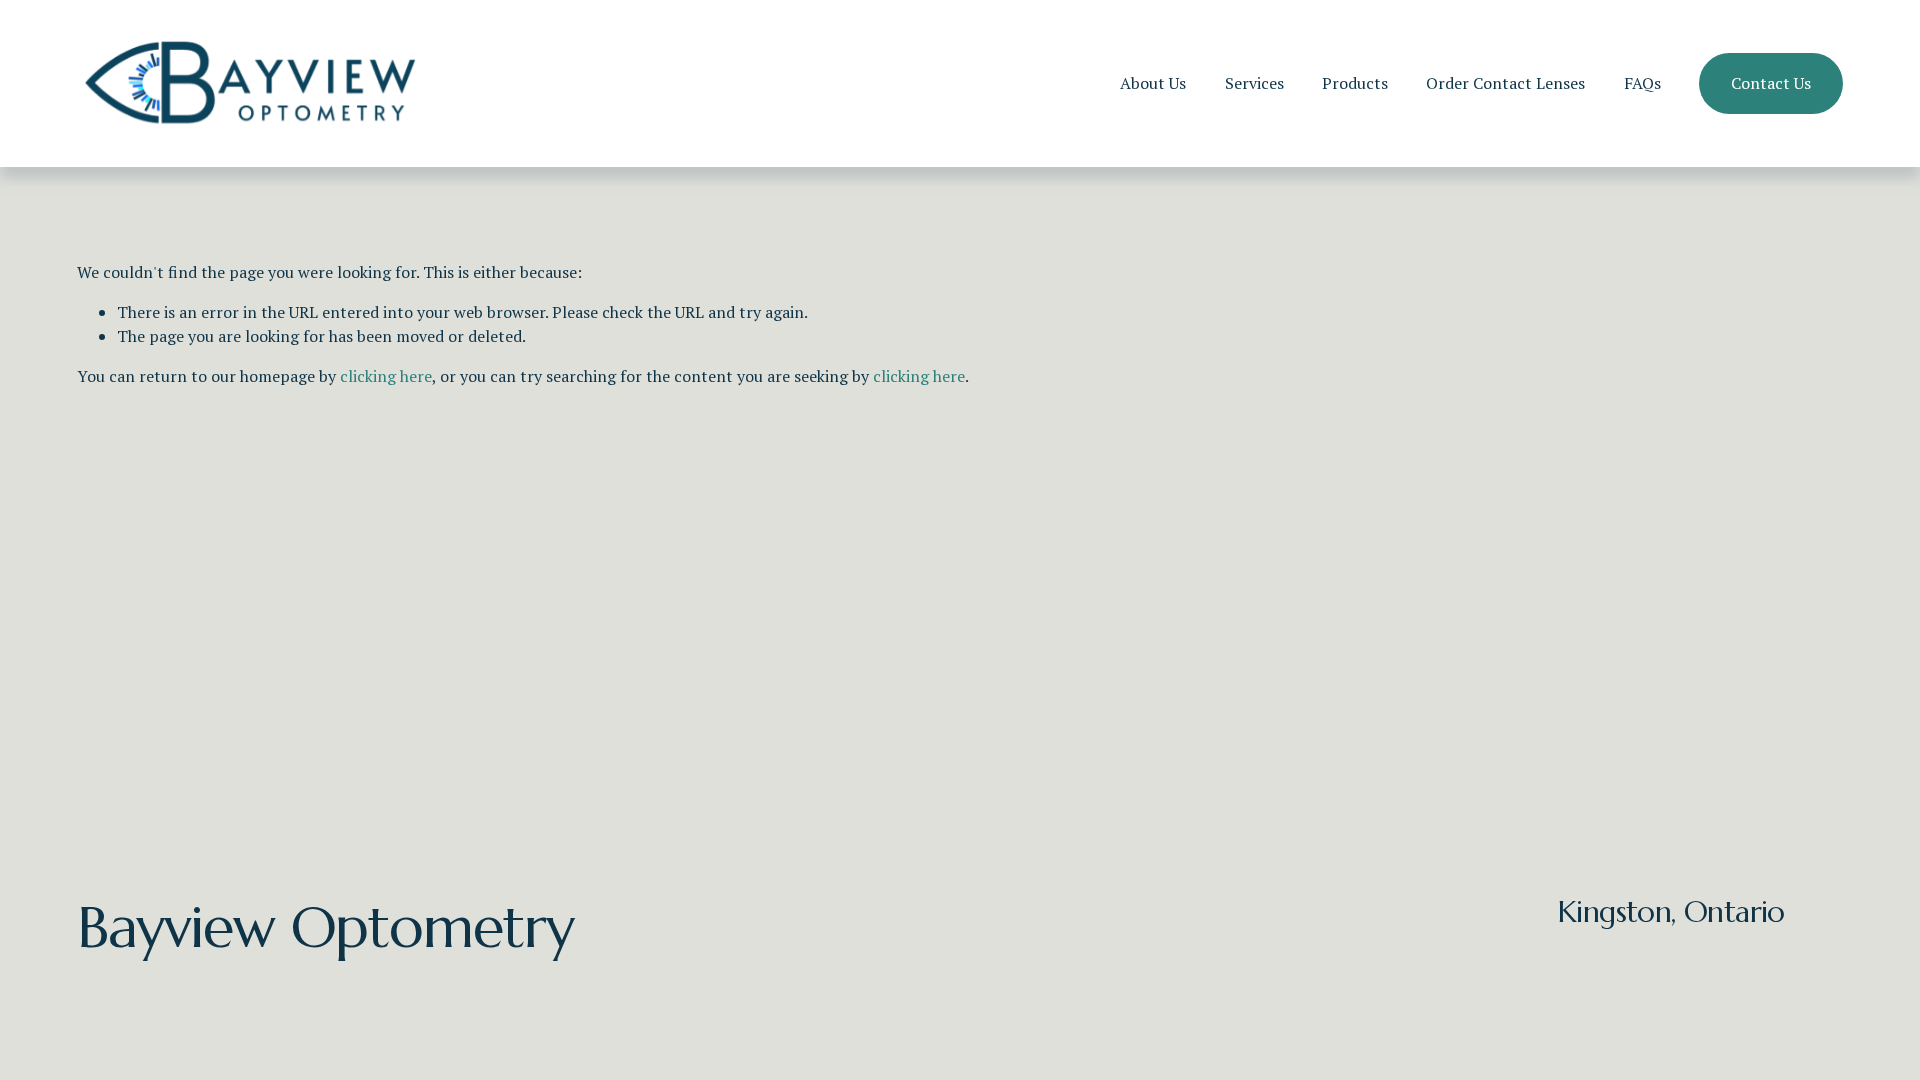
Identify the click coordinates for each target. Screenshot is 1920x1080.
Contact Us (1771, 83)
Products (1355, 83)
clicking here (386, 376)
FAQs (1642, 83)
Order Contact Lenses (1505, 83)
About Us (1153, 83)
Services (1254, 83)
